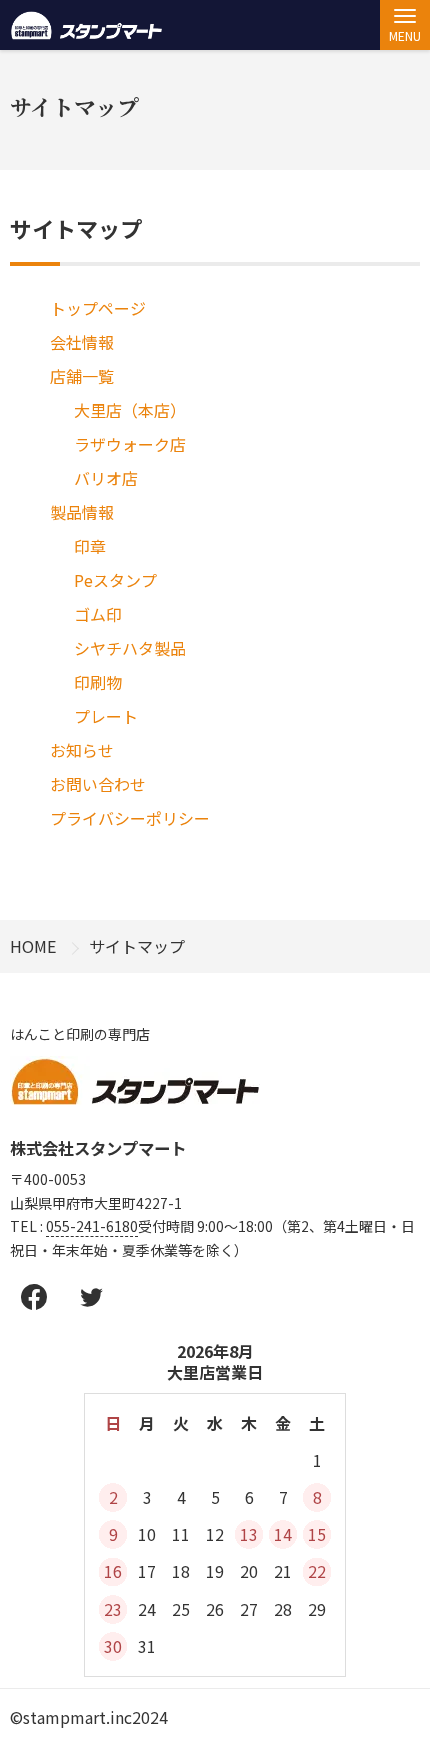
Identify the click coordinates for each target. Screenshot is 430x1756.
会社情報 (82, 342)
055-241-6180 (92, 1226)
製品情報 (82, 512)
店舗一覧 (82, 376)
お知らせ (82, 750)
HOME (33, 946)
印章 (90, 546)
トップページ (98, 308)
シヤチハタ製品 (130, 648)
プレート (106, 716)
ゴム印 (98, 614)
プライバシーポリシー (130, 818)
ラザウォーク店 (130, 444)
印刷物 (98, 682)
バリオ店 (106, 478)
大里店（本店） (130, 410)
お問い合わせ (98, 784)
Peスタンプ (115, 580)
